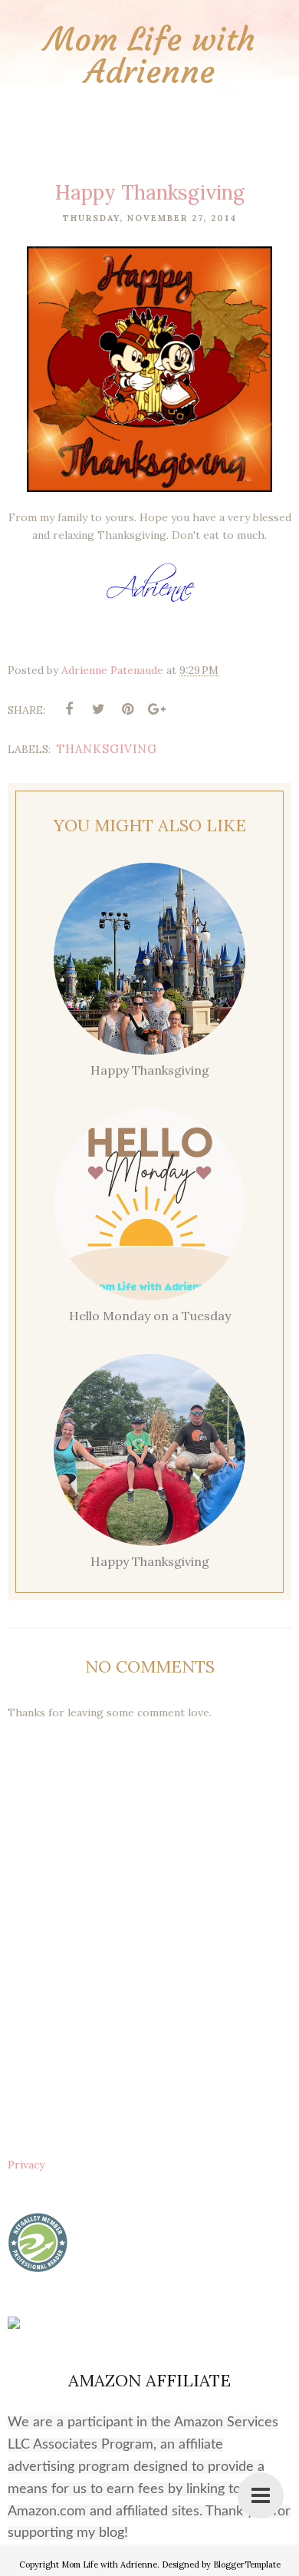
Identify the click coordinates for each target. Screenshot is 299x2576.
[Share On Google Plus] (156, 709)
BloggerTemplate (247, 2564)
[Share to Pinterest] (127, 709)
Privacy (26, 2165)
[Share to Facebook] (69, 709)
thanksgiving (107, 749)
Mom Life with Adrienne (150, 55)
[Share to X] (98, 709)
